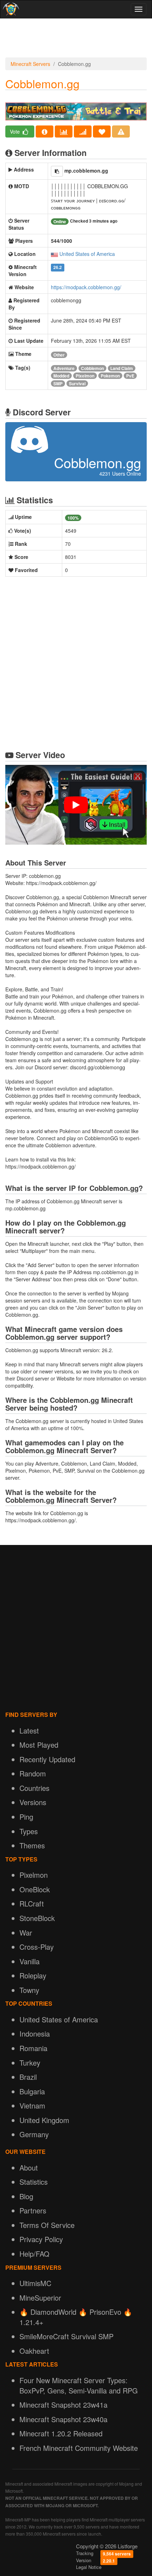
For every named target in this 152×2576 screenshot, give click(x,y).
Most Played (39, 1745)
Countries (34, 1788)
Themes (32, 1845)
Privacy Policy (41, 2239)
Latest (29, 1731)
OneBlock (35, 1889)
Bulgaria (32, 2091)
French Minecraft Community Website (79, 2448)
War (26, 1933)
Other (59, 355)
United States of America (87, 254)
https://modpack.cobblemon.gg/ (86, 287)
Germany (34, 2134)
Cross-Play (37, 1947)
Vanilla (30, 1961)
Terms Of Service (47, 2225)
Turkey (30, 2063)
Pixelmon (85, 376)
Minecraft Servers (30, 64)
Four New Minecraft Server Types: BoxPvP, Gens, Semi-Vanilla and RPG (79, 2385)
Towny (29, 1990)
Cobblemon (92, 368)
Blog (26, 2196)
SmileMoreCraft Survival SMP (66, 2336)
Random (33, 1773)
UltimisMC (35, 2283)
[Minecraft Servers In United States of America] (54, 254)
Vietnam (32, 2105)
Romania (33, 2048)
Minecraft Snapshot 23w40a (63, 2419)
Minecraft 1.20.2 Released (61, 2433)
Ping (26, 1817)
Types (29, 1831)
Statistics (34, 2182)
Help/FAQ (34, 2254)
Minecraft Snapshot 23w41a (63, 2405)
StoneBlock (37, 1918)
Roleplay (33, 1975)
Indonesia (35, 2034)
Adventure (64, 368)
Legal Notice (89, 2567)
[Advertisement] (76, 40)
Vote (16, 131)
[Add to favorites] (102, 131)
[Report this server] (121, 131)
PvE (130, 376)
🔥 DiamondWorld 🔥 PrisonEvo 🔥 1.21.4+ (76, 2317)
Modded (61, 376)
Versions (33, 1802)
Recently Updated (47, 1759)
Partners (33, 2210)
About (29, 2168)
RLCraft (32, 1903)
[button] (57, 171)
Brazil (28, 2077)
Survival (77, 383)
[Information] (45, 131)
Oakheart (34, 2351)
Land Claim (122, 368)
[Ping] (83, 131)
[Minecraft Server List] (10, 9)
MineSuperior (40, 2298)
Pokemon (110, 376)
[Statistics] (64, 131)
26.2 (58, 267)
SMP (58, 383)
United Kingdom (44, 2120)
